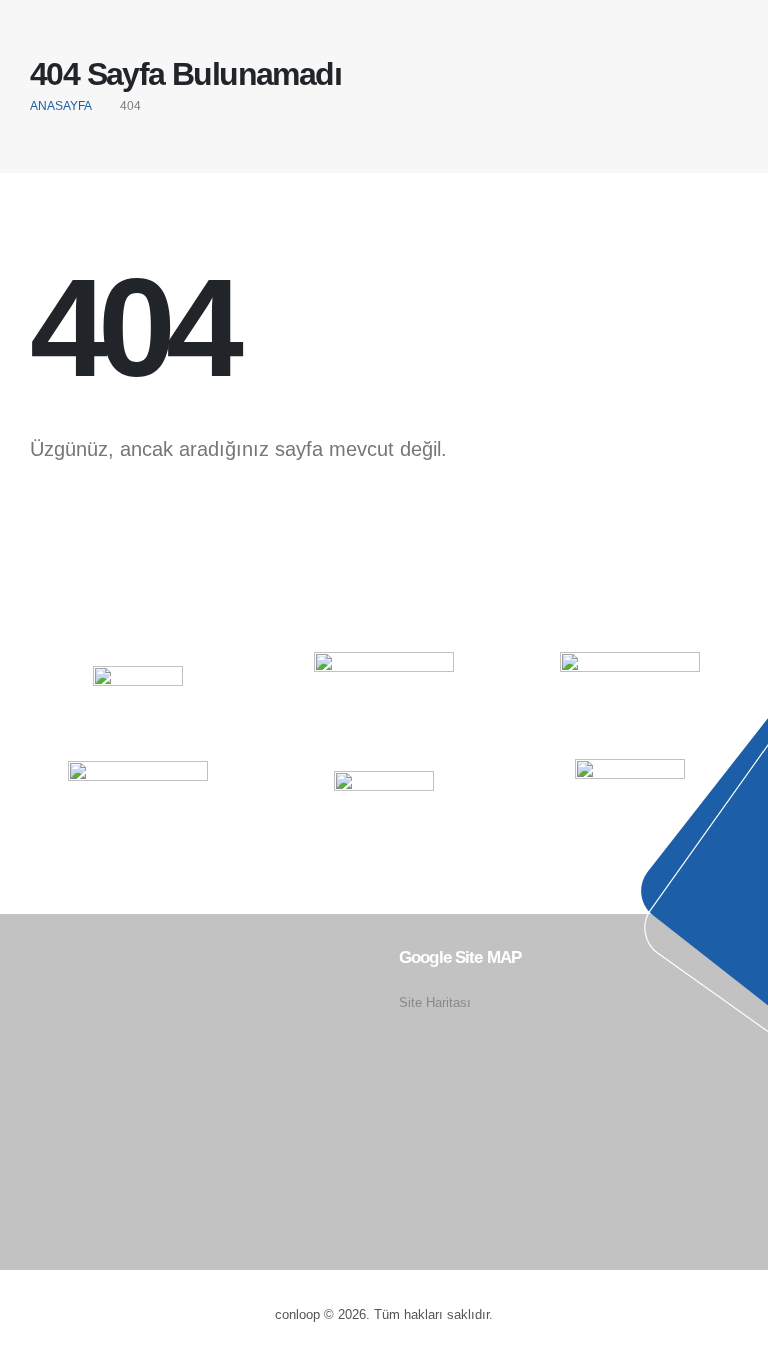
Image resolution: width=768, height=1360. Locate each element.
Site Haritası (435, 1003)
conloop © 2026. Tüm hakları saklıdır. (384, 1315)
